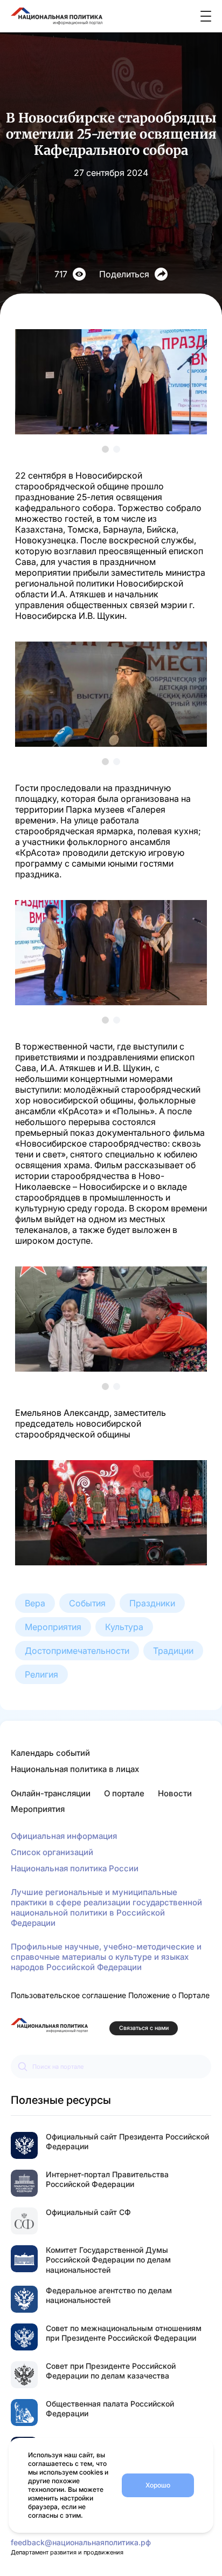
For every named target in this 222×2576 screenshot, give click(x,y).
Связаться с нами (144, 2028)
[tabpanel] (111, 382)
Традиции (173, 1651)
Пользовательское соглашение (68, 1995)
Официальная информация (64, 1836)
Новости (175, 1793)
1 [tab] (105, 449)
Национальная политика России (75, 1868)
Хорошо (158, 2485)
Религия (41, 1674)
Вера (35, 1603)
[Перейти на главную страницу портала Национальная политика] (49, 2025)
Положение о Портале (169, 1995)
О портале (124, 1793)
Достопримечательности (77, 1651)
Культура (124, 1627)
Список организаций (52, 1852)
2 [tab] (117, 449)
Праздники (152, 1603)
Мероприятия (53, 1627)
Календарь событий (50, 1753)
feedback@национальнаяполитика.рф (81, 2542)
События (87, 1603)
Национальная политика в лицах (75, 1769)
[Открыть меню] (206, 16)
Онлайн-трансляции (51, 1793)
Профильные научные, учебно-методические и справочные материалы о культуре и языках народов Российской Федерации (106, 1957)
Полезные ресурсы (61, 2100)
